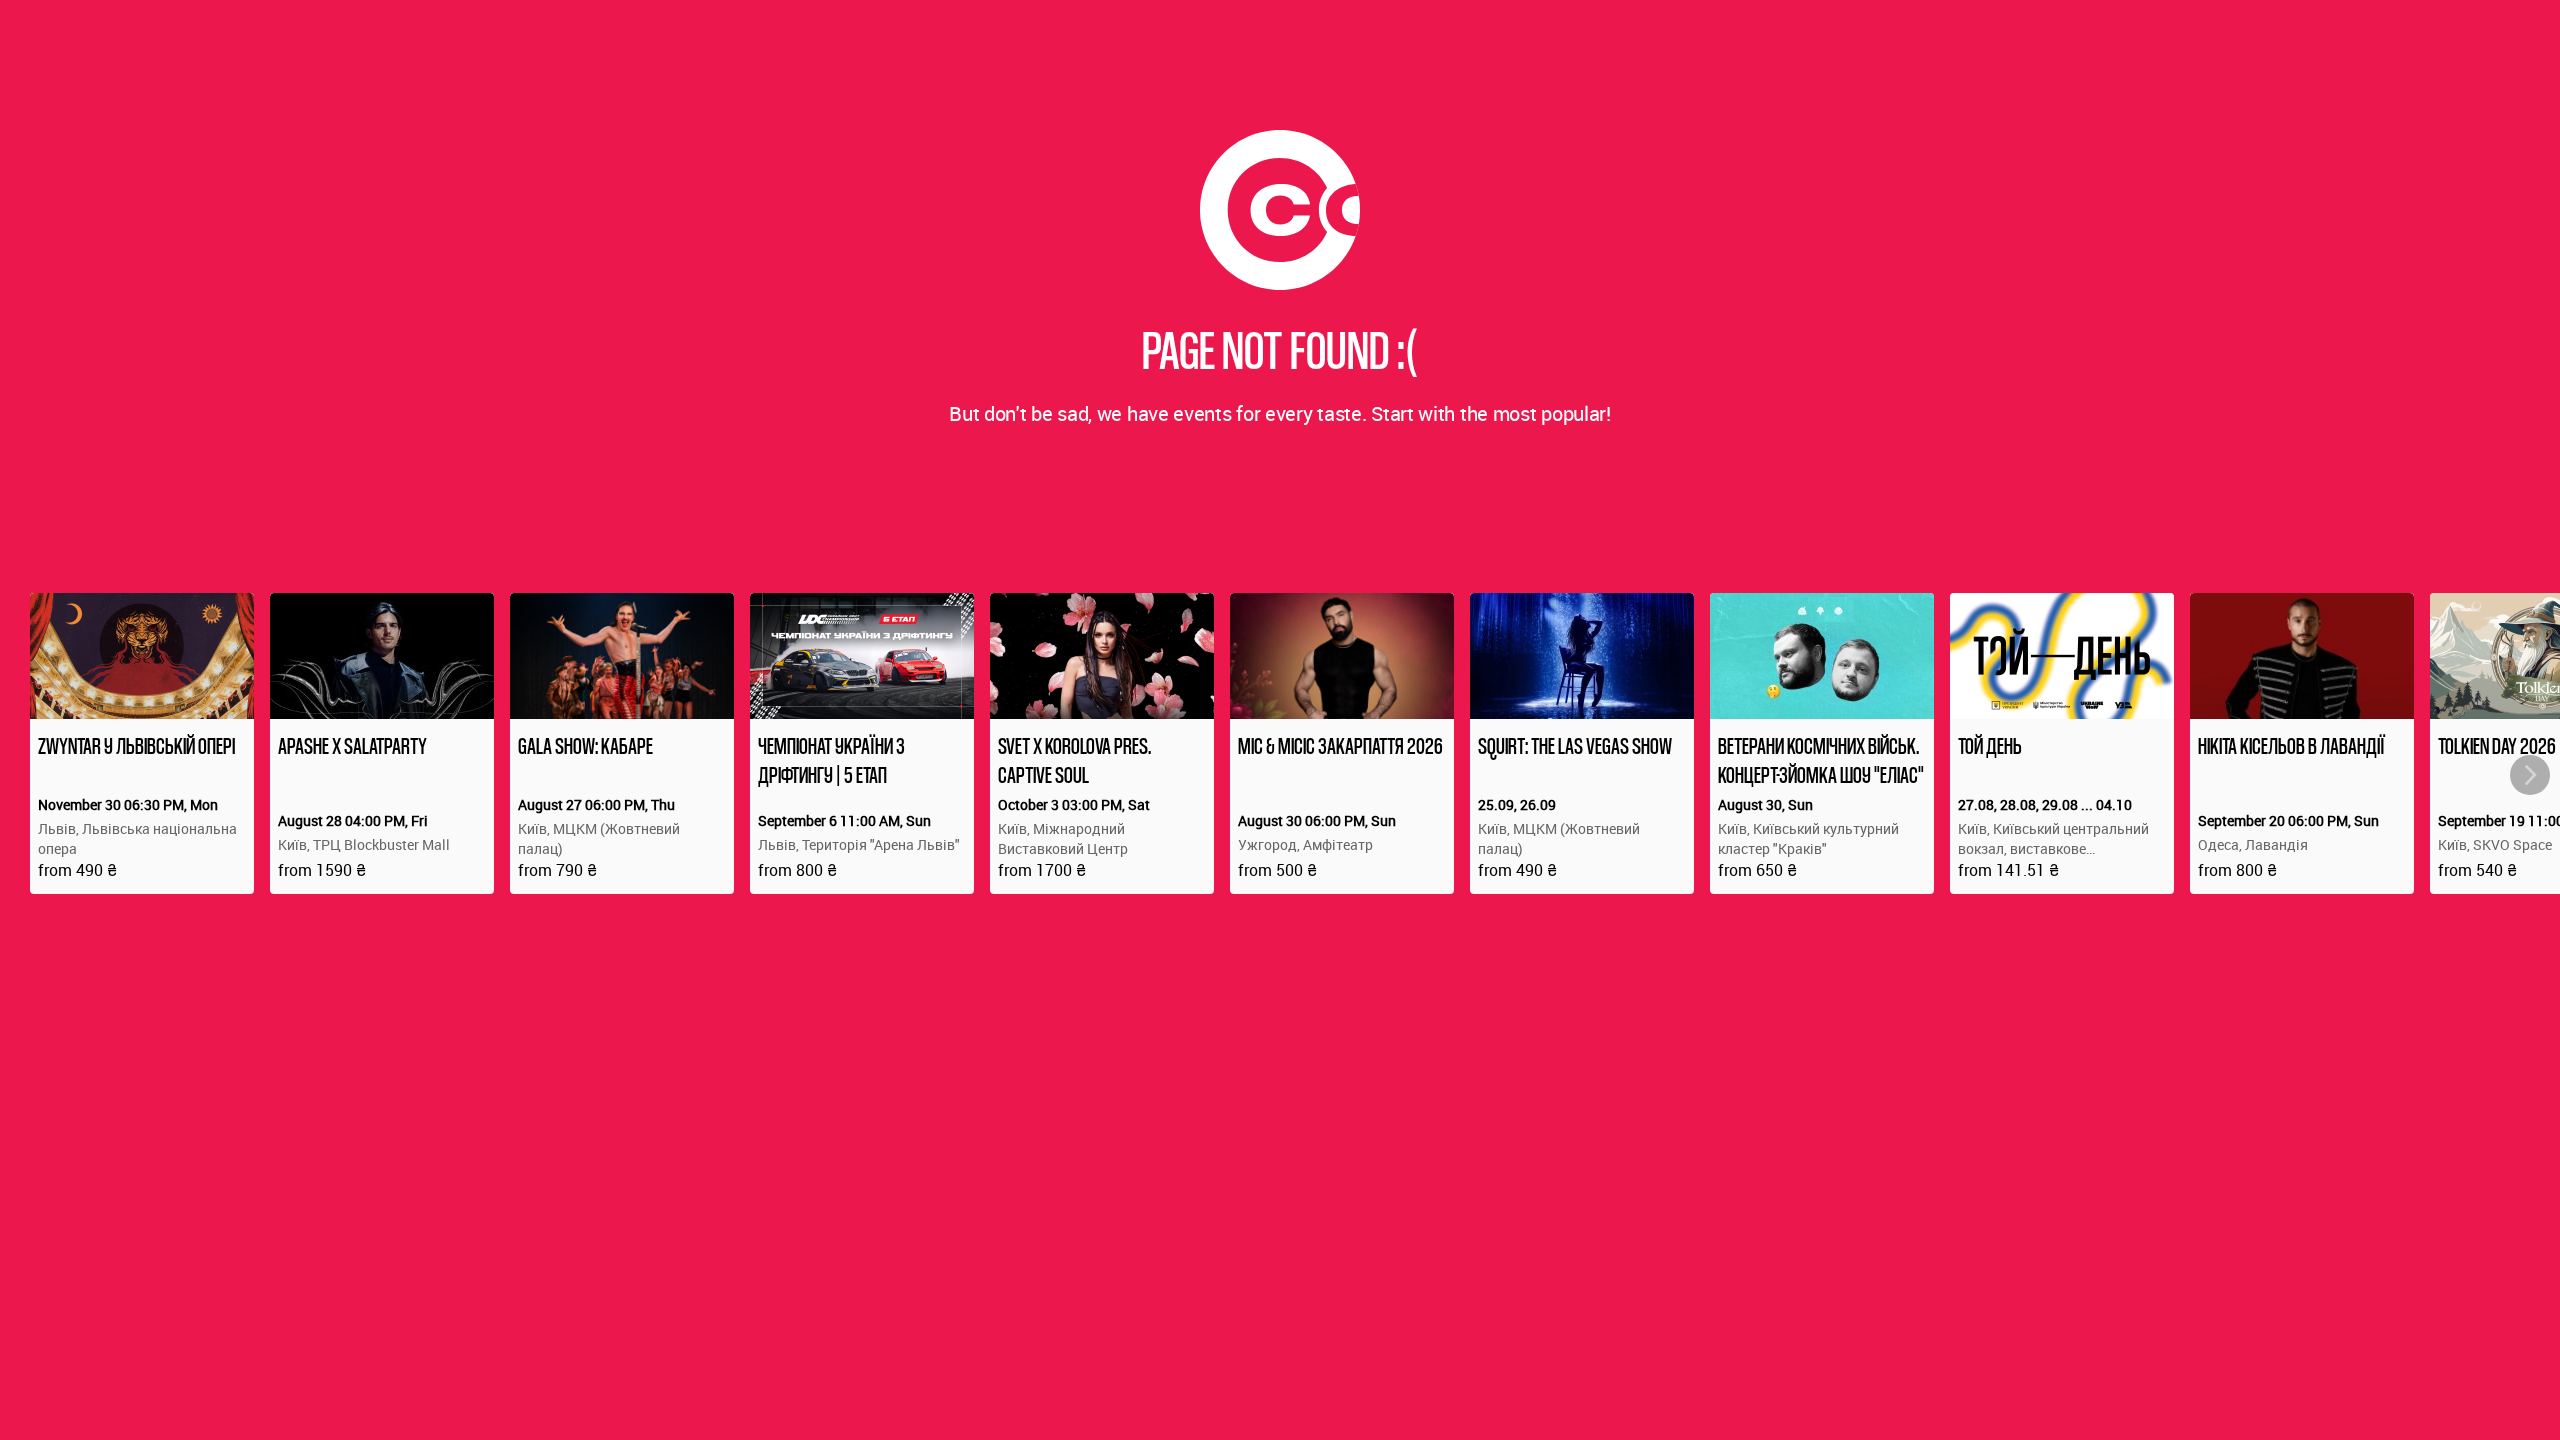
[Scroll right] (2530, 775)
